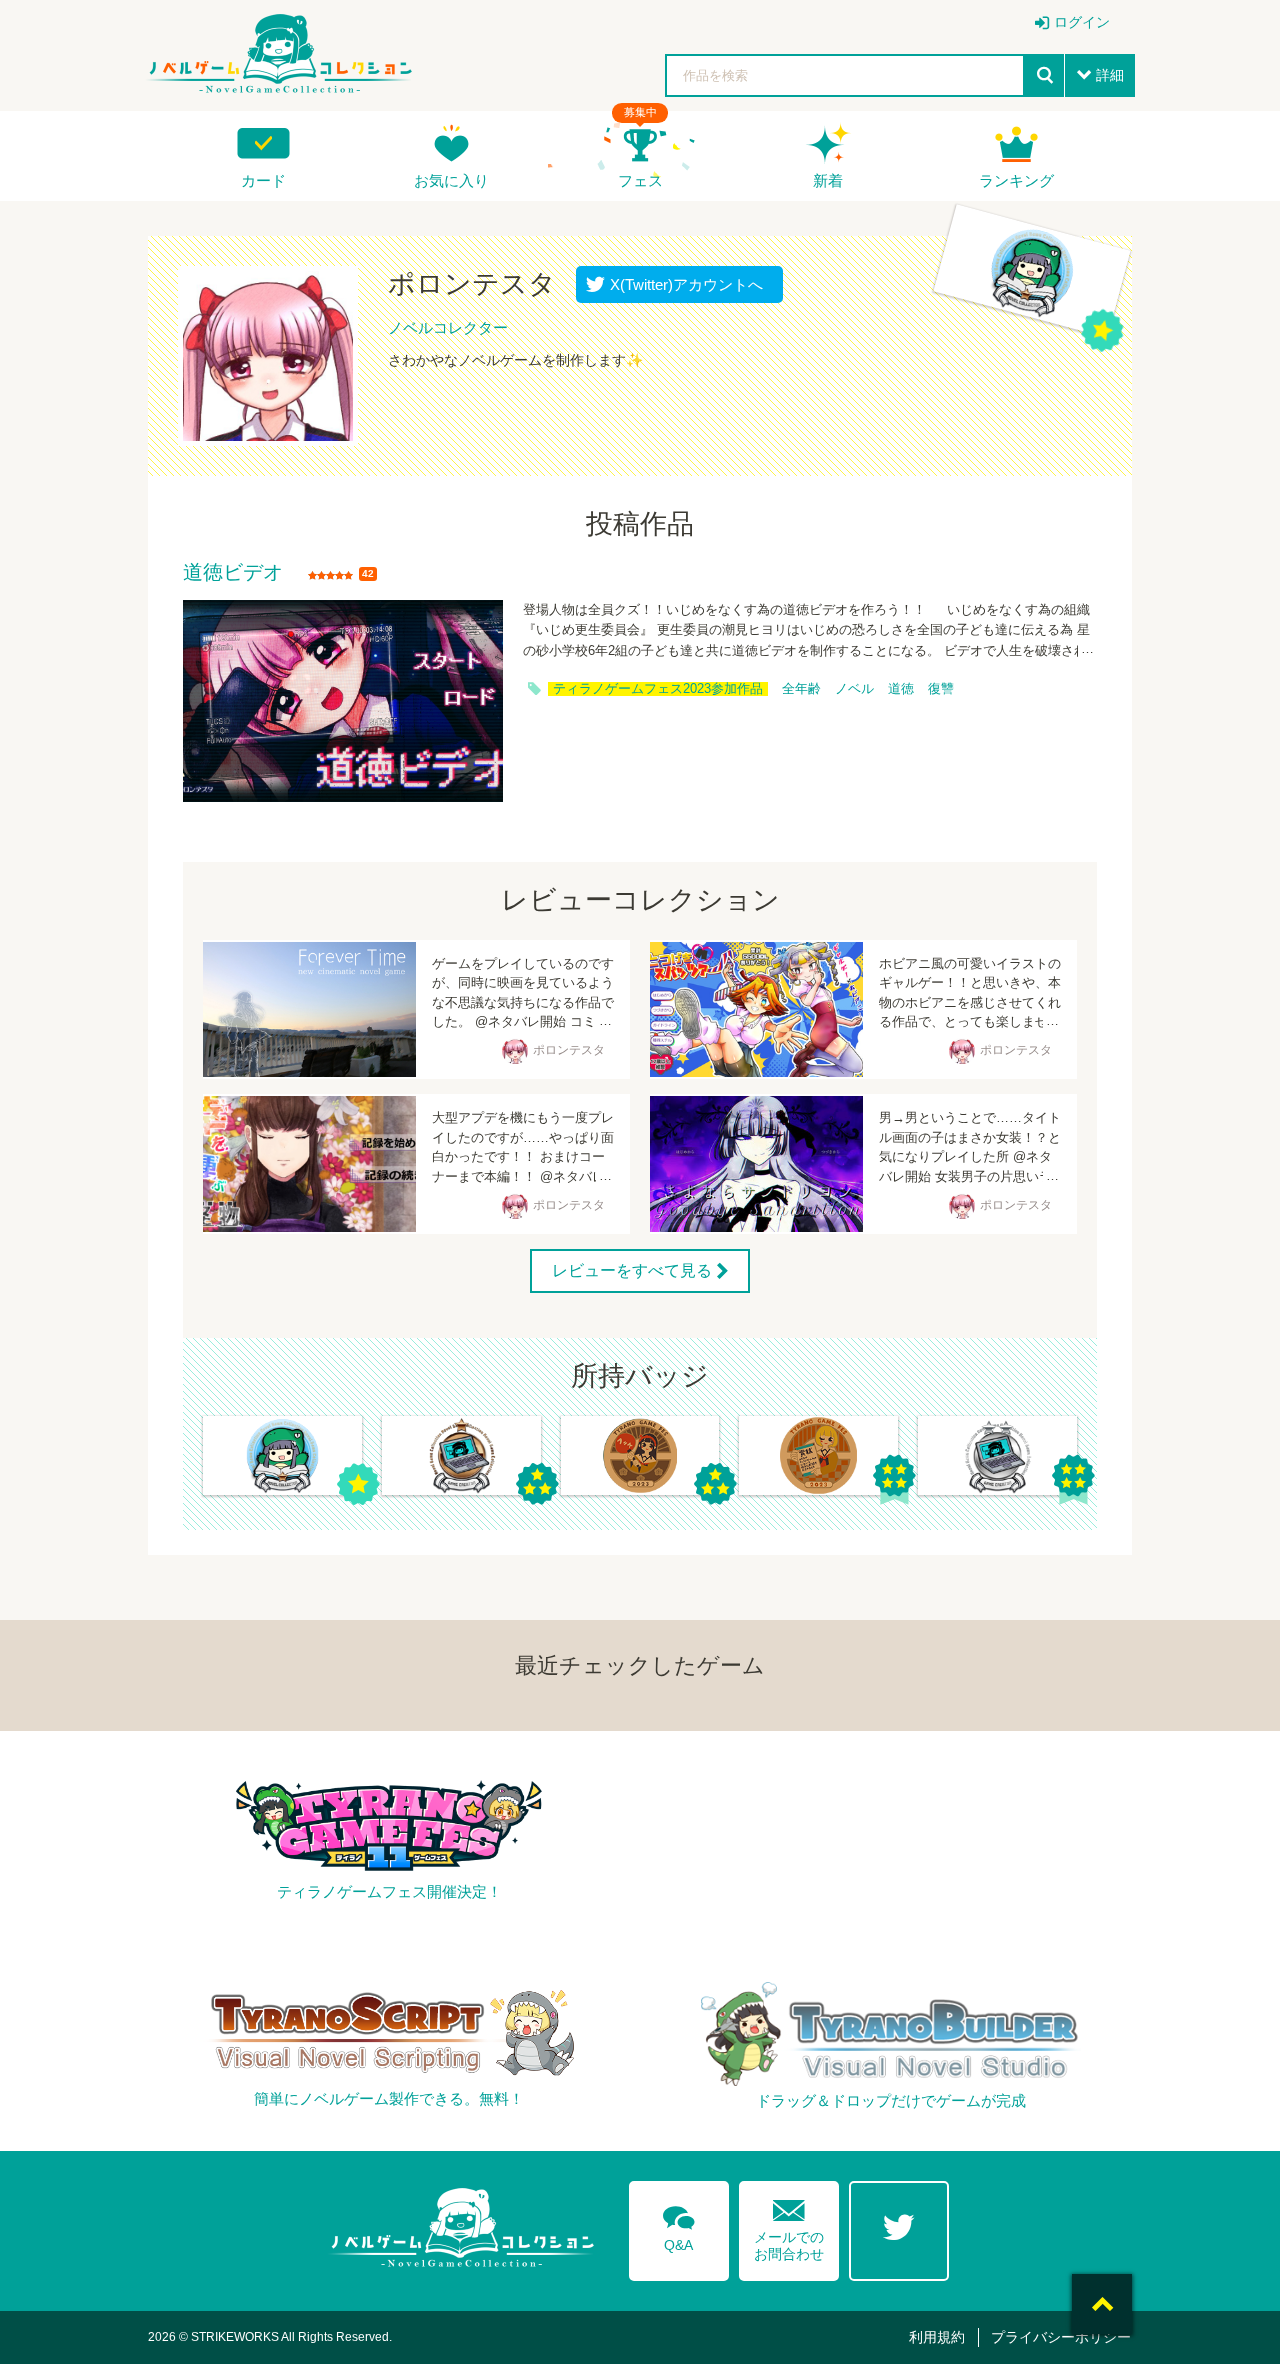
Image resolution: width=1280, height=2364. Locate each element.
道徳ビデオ (233, 573)
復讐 (941, 689)
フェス (640, 180)
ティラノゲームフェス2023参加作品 (658, 689)
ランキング (1016, 180)
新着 (828, 180)
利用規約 (937, 2337)
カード (263, 180)
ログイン (1082, 22)
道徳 (901, 689)
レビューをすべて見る (632, 1270)
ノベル (854, 689)
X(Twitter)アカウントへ (682, 284)
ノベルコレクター (448, 327)
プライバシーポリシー (1061, 2337)
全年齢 (801, 689)
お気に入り (451, 180)
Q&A (679, 2225)
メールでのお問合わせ (789, 2225)
